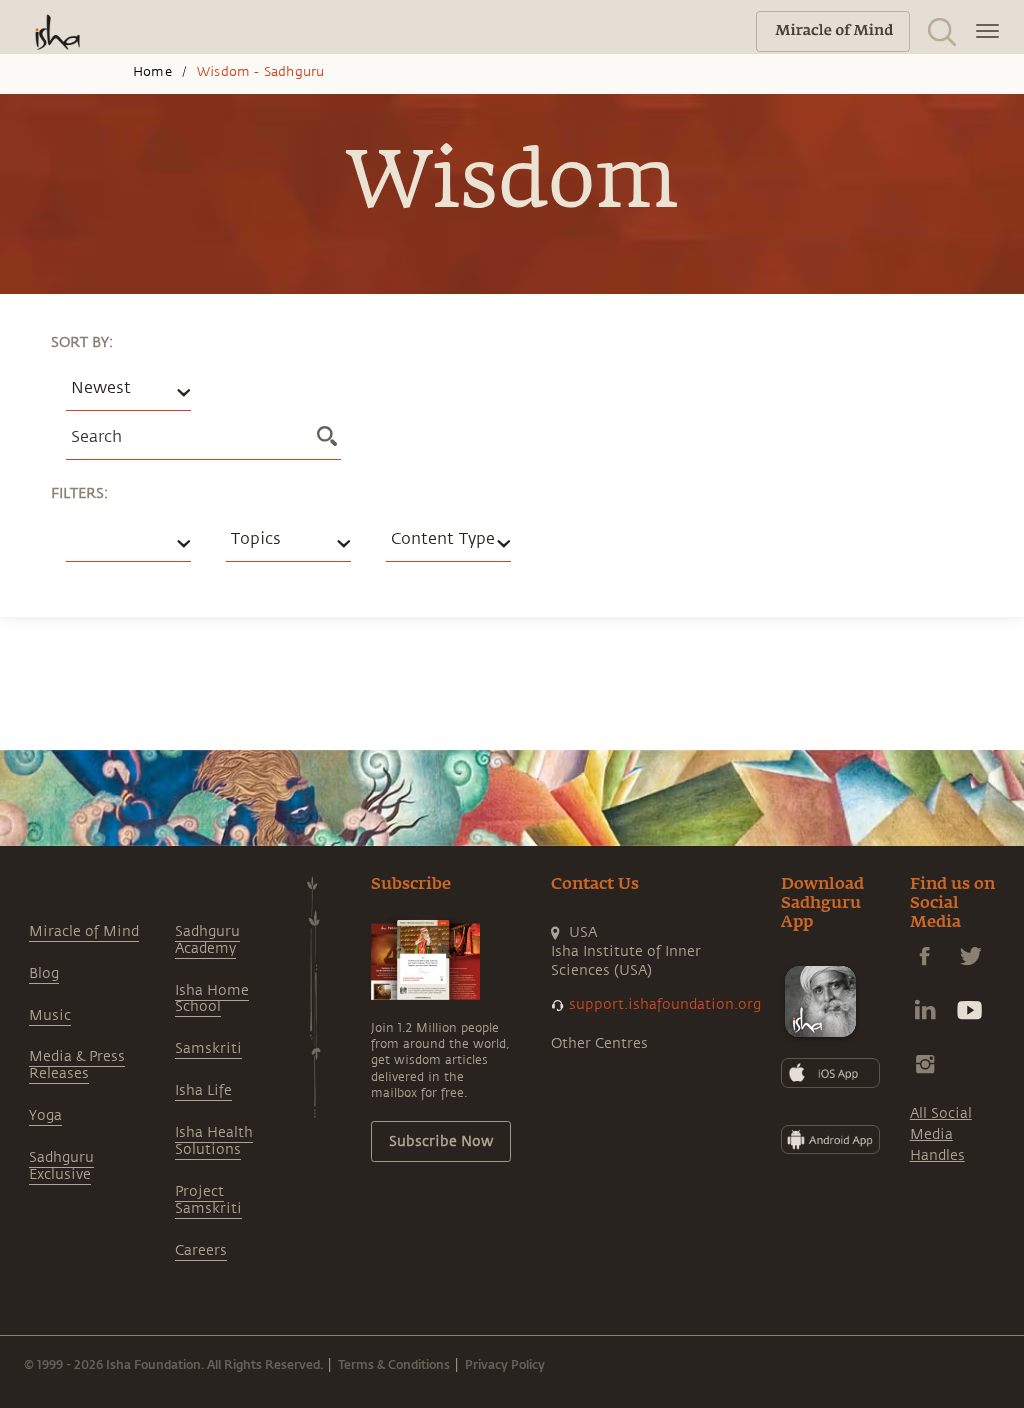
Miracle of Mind (84, 931)
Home (152, 72)
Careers (201, 1250)
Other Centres (599, 1043)
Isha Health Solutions (214, 1141)
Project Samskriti (208, 1200)
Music (50, 1015)
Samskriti (208, 1048)
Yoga (45, 1115)
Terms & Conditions (394, 1364)
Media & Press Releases (77, 1065)
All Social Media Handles (941, 1134)
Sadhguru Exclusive (61, 1166)
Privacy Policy (505, 1364)
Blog (44, 973)
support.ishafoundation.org (665, 1004)
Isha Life (203, 1090)
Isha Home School (212, 999)
